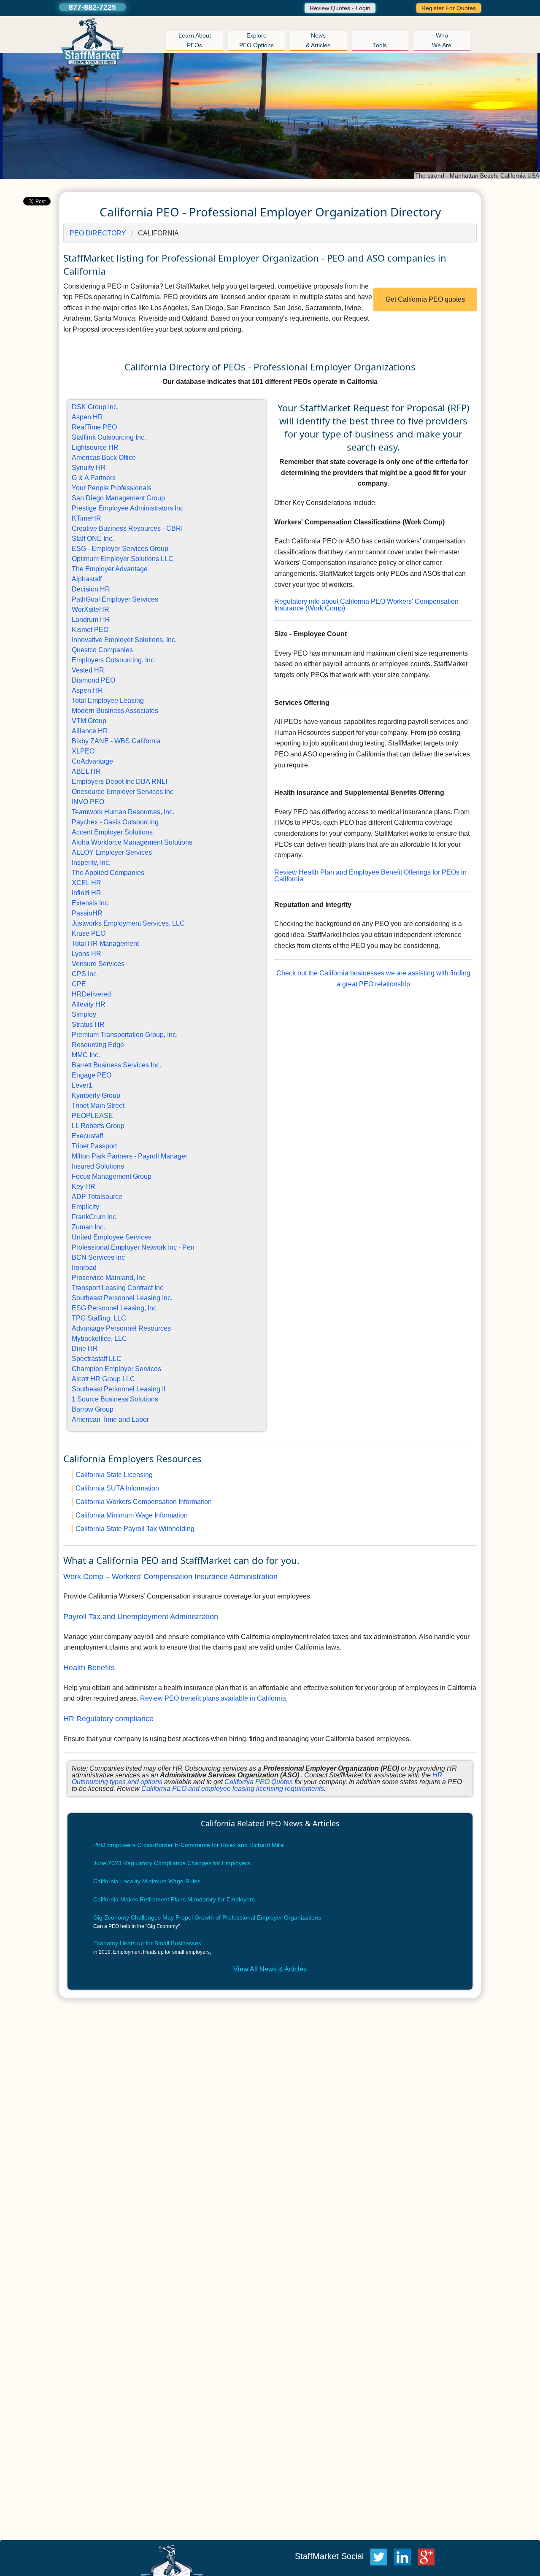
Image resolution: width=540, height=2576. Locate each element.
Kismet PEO (90, 630)
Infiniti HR (86, 893)
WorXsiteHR (90, 609)
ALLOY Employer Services (112, 852)
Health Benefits (89, 1668)
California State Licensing (114, 1475)
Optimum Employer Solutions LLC (123, 559)
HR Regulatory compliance (108, 1719)
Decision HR (91, 589)
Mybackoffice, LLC (99, 1338)
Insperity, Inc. (91, 863)
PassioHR (87, 913)
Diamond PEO (93, 680)
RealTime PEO (94, 427)
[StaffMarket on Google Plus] (428, 2556)
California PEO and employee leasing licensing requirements (233, 1789)
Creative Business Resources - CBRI (127, 528)
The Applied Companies (108, 873)
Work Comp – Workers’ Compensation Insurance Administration (170, 1577)
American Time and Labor (110, 1419)
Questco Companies (102, 650)
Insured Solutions (98, 1166)
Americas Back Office (104, 458)
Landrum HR (91, 620)
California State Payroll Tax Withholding (135, 1529)
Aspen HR (87, 417)
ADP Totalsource (97, 1197)
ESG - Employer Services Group (120, 549)
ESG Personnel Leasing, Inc (114, 1308)
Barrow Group (93, 1409)
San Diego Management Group (118, 498)
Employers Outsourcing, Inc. (114, 660)
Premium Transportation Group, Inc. (125, 1035)
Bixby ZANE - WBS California (116, 741)
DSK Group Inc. (95, 407)
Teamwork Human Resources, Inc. (123, 812)
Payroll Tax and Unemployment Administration (141, 1617)
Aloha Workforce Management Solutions (132, 842)
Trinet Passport (94, 1146)
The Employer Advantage (110, 569)
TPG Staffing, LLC (99, 1318)
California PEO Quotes (259, 1782)
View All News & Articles (270, 1969)
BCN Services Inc (98, 1257)
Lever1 (82, 1085)
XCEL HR (86, 883)
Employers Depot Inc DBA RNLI (119, 782)
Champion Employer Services (116, 1369)
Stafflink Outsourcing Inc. (109, 437)
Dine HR (85, 1349)
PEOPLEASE (92, 1116)
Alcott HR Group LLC (103, 1379)
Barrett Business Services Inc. (116, 1065)
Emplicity (85, 1207)
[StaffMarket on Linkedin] (405, 2556)
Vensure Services (98, 964)
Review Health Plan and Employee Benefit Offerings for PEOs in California (370, 876)
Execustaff (87, 1136)
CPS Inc (84, 974)
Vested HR (88, 670)
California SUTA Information (117, 1488)
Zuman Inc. (88, 1227)
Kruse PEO (89, 933)
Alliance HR (90, 731)
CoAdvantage (92, 761)
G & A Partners (94, 478)
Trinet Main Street (98, 1106)
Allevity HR (89, 1004)
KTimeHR (86, 518)
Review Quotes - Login (340, 8)
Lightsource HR (95, 447)
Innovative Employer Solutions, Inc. (124, 640)
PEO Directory (98, 233)
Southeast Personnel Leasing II (119, 1389)
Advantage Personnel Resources (121, 1328)
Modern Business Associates (115, 711)
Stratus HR (88, 1025)
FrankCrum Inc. (95, 1217)
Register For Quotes (449, 8)
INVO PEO (88, 802)
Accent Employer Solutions (112, 832)
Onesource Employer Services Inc (123, 792)
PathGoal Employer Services (115, 599)
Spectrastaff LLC (97, 1359)
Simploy (84, 1014)
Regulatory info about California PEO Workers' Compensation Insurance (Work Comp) (366, 605)
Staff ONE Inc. (93, 539)
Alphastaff (87, 579)
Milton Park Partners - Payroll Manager (130, 1156)
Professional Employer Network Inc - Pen (133, 1247)
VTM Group (89, 721)
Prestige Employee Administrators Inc (128, 508)
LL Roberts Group (98, 1126)
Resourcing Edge (98, 1045)
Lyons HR (86, 954)
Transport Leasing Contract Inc (117, 1288)
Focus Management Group (112, 1176)
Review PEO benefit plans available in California (213, 1698)
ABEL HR (86, 771)
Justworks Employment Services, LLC (128, 923)
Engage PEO (92, 1075)
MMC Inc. (86, 1055)
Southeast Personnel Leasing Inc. (122, 1298)
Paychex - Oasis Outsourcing (115, 822)
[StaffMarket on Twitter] (379, 2556)
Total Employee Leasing (108, 701)
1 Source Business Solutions (115, 1399)
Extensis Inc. (91, 903)
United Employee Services (112, 1237)
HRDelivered (91, 994)
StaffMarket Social (331, 2556)
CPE (79, 984)
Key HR (84, 1187)
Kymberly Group (96, 1095)
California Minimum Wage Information (132, 1515)
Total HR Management (105, 944)
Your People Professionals (112, 488)
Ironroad (84, 1268)
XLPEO (83, 751)
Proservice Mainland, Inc (109, 1278)
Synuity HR (89, 468)
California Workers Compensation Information (144, 1502)
